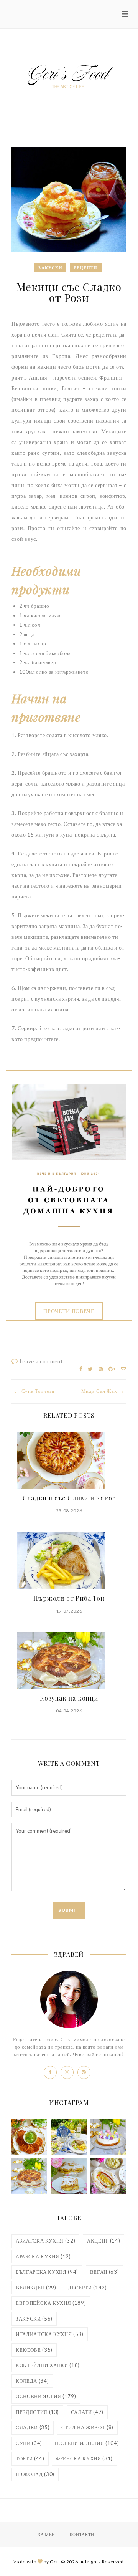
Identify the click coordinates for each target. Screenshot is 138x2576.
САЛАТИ (87, 2412)
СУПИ (29, 2443)
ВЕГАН (105, 2272)
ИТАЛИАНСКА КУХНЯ (50, 2334)
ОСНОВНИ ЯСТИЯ (46, 2396)
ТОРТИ (30, 2458)
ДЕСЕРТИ (87, 2288)
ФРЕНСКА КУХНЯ (84, 2458)
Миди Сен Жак (99, 1391)
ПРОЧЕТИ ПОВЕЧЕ (69, 1311)
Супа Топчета (38, 1391)
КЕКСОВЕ (34, 2350)
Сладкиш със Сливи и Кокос (69, 1498)
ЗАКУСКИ (34, 2319)
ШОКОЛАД (35, 2474)
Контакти (82, 2534)
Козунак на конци (69, 1698)
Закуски (50, 268)
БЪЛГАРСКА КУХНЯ (47, 2272)
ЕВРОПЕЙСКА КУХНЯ (51, 2303)
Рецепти (86, 268)
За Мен (47, 2534)
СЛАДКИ (33, 2427)
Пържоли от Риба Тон (69, 1598)
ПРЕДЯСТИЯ (37, 2412)
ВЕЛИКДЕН (36, 2288)
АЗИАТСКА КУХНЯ (45, 2241)
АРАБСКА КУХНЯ (43, 2256)
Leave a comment (41, 1361)
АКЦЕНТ (103, 2241)
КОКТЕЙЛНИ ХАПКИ (48, 2365)
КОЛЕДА (32, 2381)
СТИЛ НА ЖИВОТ (87, 2427)
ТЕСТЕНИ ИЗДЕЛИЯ (87, 2443)
